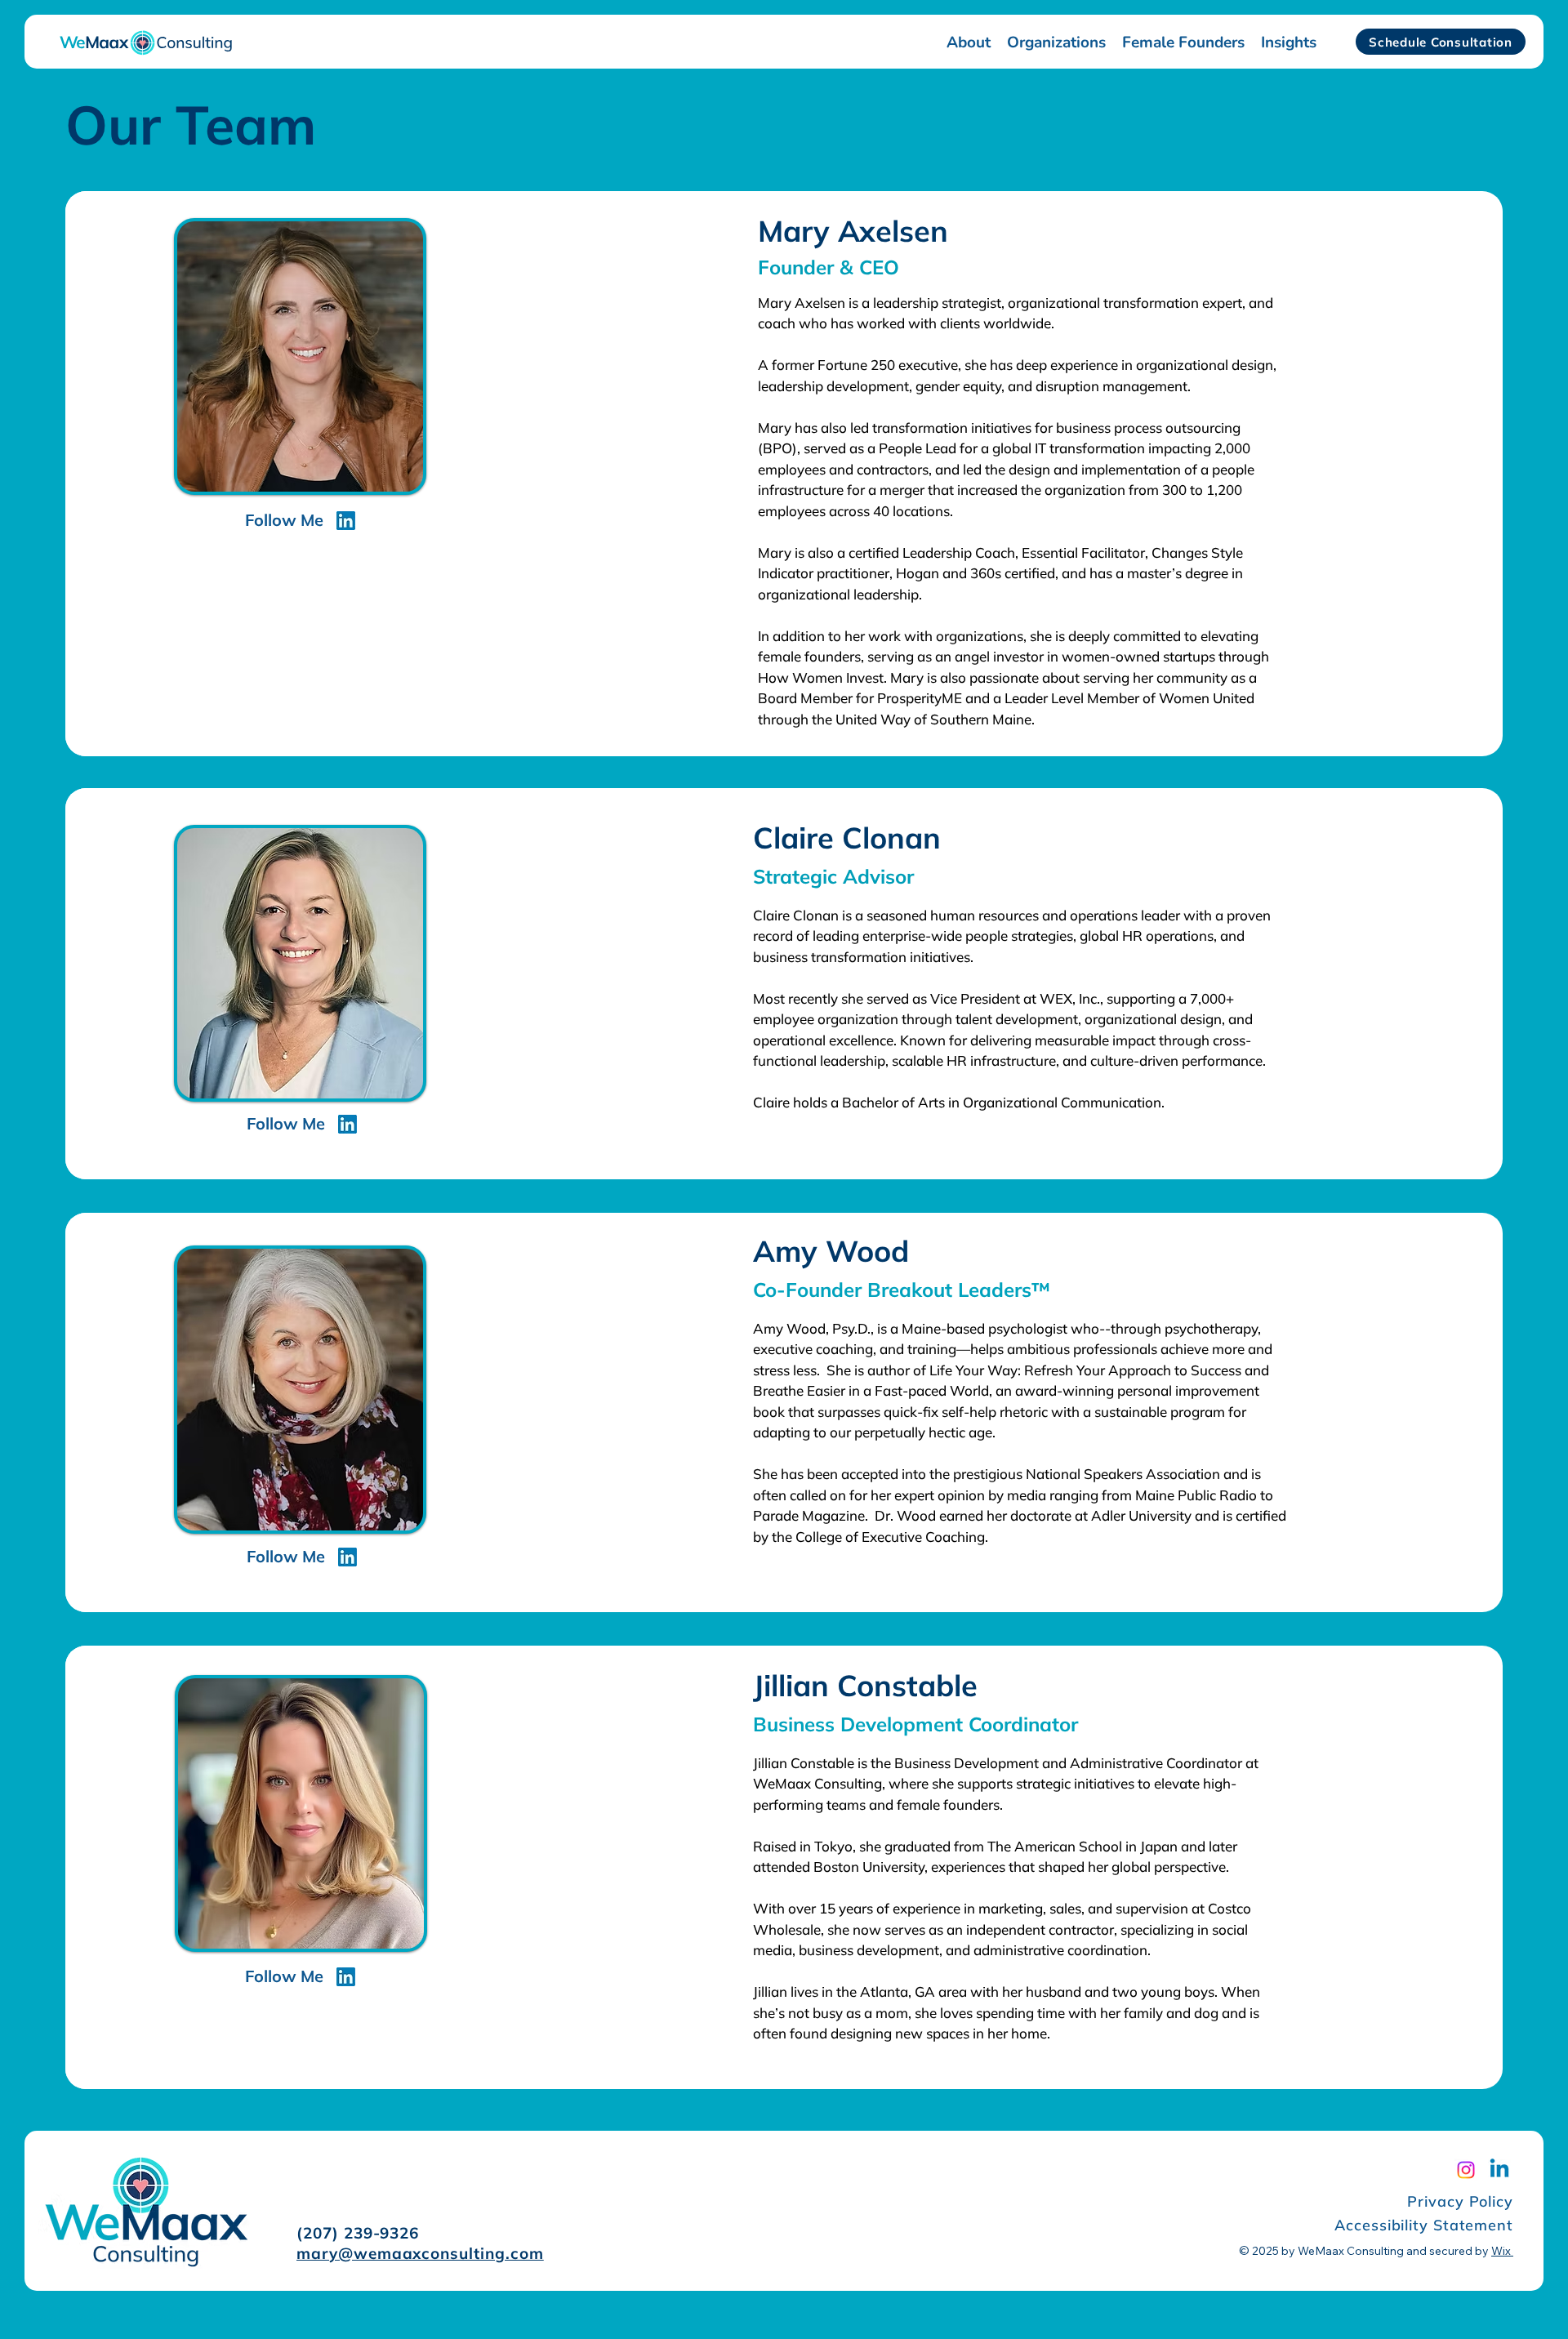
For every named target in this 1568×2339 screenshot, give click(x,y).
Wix (1501, 2251)
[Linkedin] (1499, 2170)
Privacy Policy (1460, 2201)
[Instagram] (1466, 2170)
